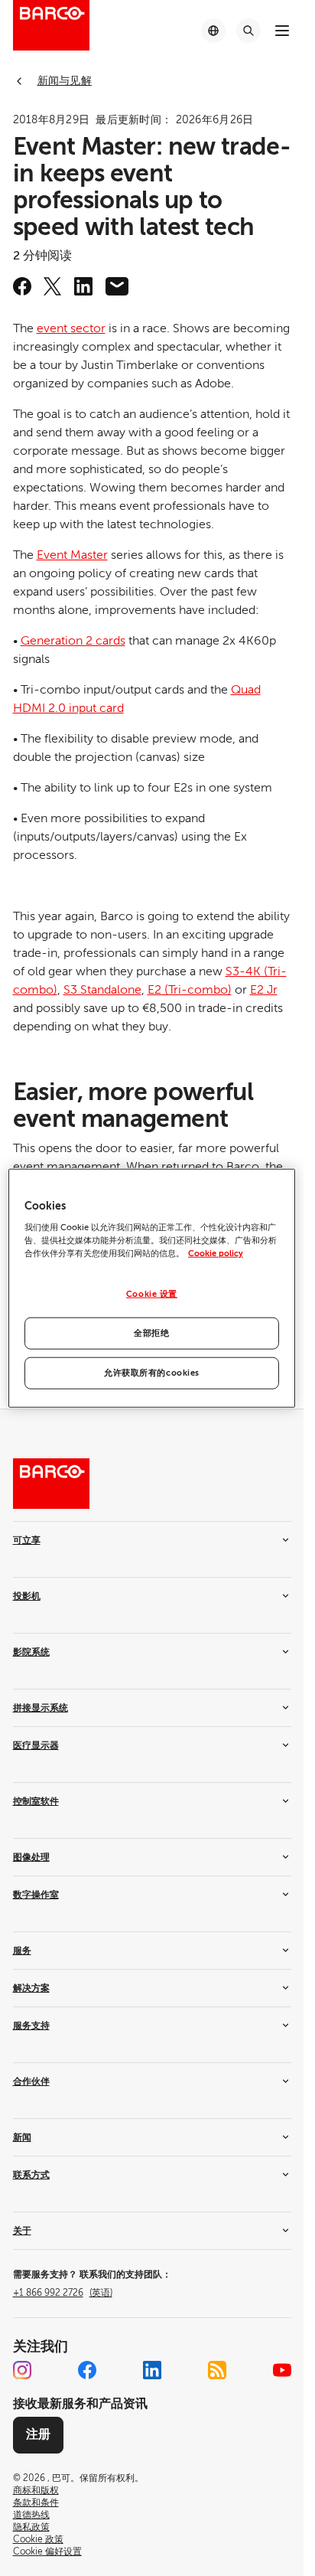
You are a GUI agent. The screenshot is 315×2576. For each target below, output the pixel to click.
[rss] (217, 2370)
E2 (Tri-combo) (190, 990)
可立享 (27, 1540)
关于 (22, 2231)
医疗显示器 (36, 1745)
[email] (117, 286)
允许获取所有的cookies (152, 1373)
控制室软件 (36, 1801)
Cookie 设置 (152, 1294)
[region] (152, 1288)
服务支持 (31, 2026)
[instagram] (22, 2370)
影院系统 (31, 1652)
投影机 (27, 1596)
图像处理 (31, 1857)
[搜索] (248, 31)
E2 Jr (264, 990)
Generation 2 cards (73, 641)
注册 (38, 2434)
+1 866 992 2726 (63, 2293)
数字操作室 (36, 1895)
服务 (22, 1951)
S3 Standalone (102, 990)
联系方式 (31, 2175)
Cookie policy (216, 1254)
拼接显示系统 (41, 1708)
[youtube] (282, 2370)
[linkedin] (83, 286)
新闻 (22, 2137)
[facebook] (22, 286)
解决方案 (31, 1988)
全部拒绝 (151, 1333)
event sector (71, 328)
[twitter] (53, 286)
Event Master (72, 555)
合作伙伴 (31, 2081)
